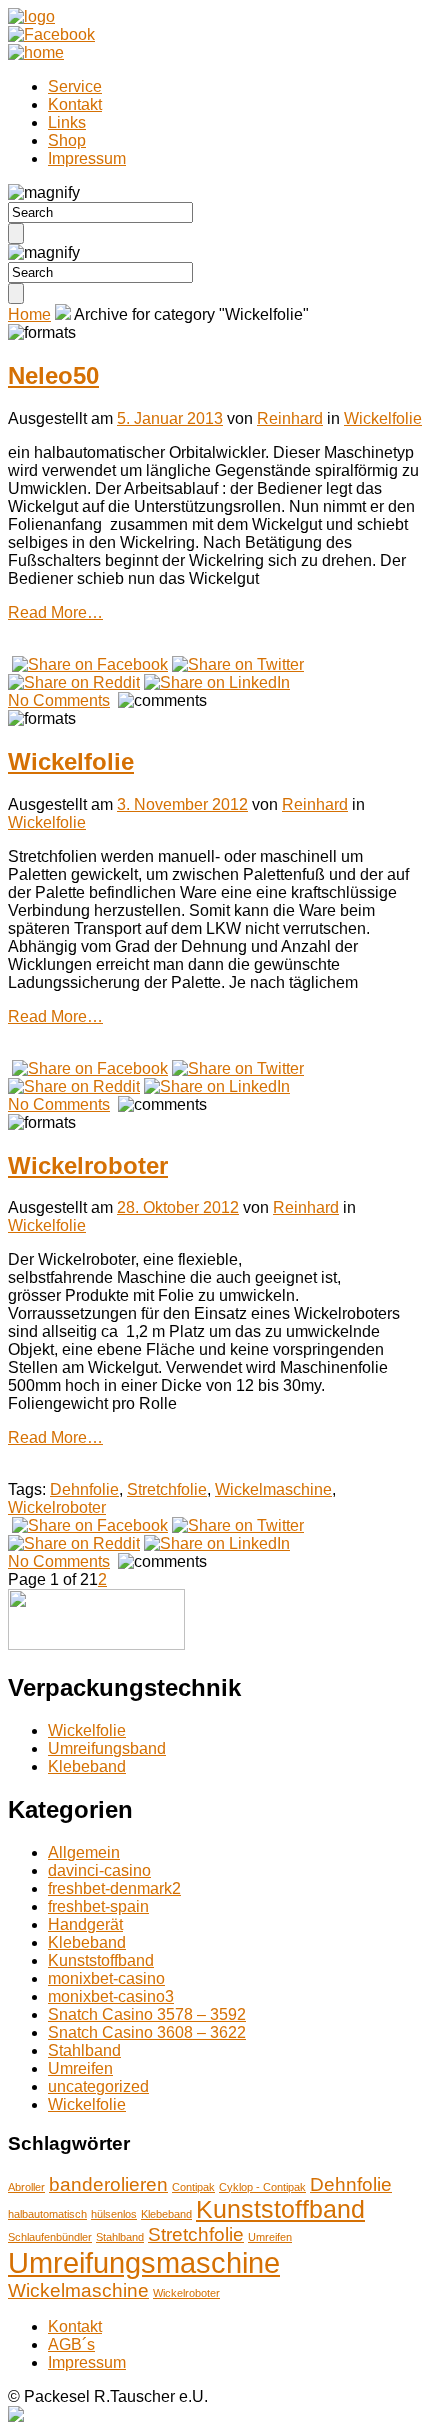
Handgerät (85, 1924)
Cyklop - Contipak (262, 2187)
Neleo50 (53, 375)
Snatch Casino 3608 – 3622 (147, 2032)
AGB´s (71, 2344)
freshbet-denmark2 (114, 1888)
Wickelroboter (88, 1165)
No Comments (59, 700)
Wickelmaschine (273, 1489)
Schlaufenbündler (50, 2237)
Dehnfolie (84, 1489)
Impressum (87, 158)
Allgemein (84, 1852)
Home (29, 314)
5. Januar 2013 (170, 418)
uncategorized (98, 2086)
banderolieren (108, 2184)
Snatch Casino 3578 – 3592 (147, 2014)
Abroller (26, 2187)
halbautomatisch (47, 2214)
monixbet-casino (106, 1978)
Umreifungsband (107, 1748)
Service (75, 86)
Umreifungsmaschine (144, 2262)
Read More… (55, 612)
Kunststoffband (101, 1960)
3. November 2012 (182, 804)
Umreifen (80, 2068)
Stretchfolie (167, 1489)
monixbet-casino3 (111, 1996)
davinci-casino (99, 1870)
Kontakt (75, 104)
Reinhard (290, 418)
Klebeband (87, 1766)
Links (67, 122)
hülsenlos (114, 2214)
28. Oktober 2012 (178, 1207)
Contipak (193, 2187)
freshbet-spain (98, 1906)
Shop (67, 140)
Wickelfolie (383, 418)
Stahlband (84, 2050)
